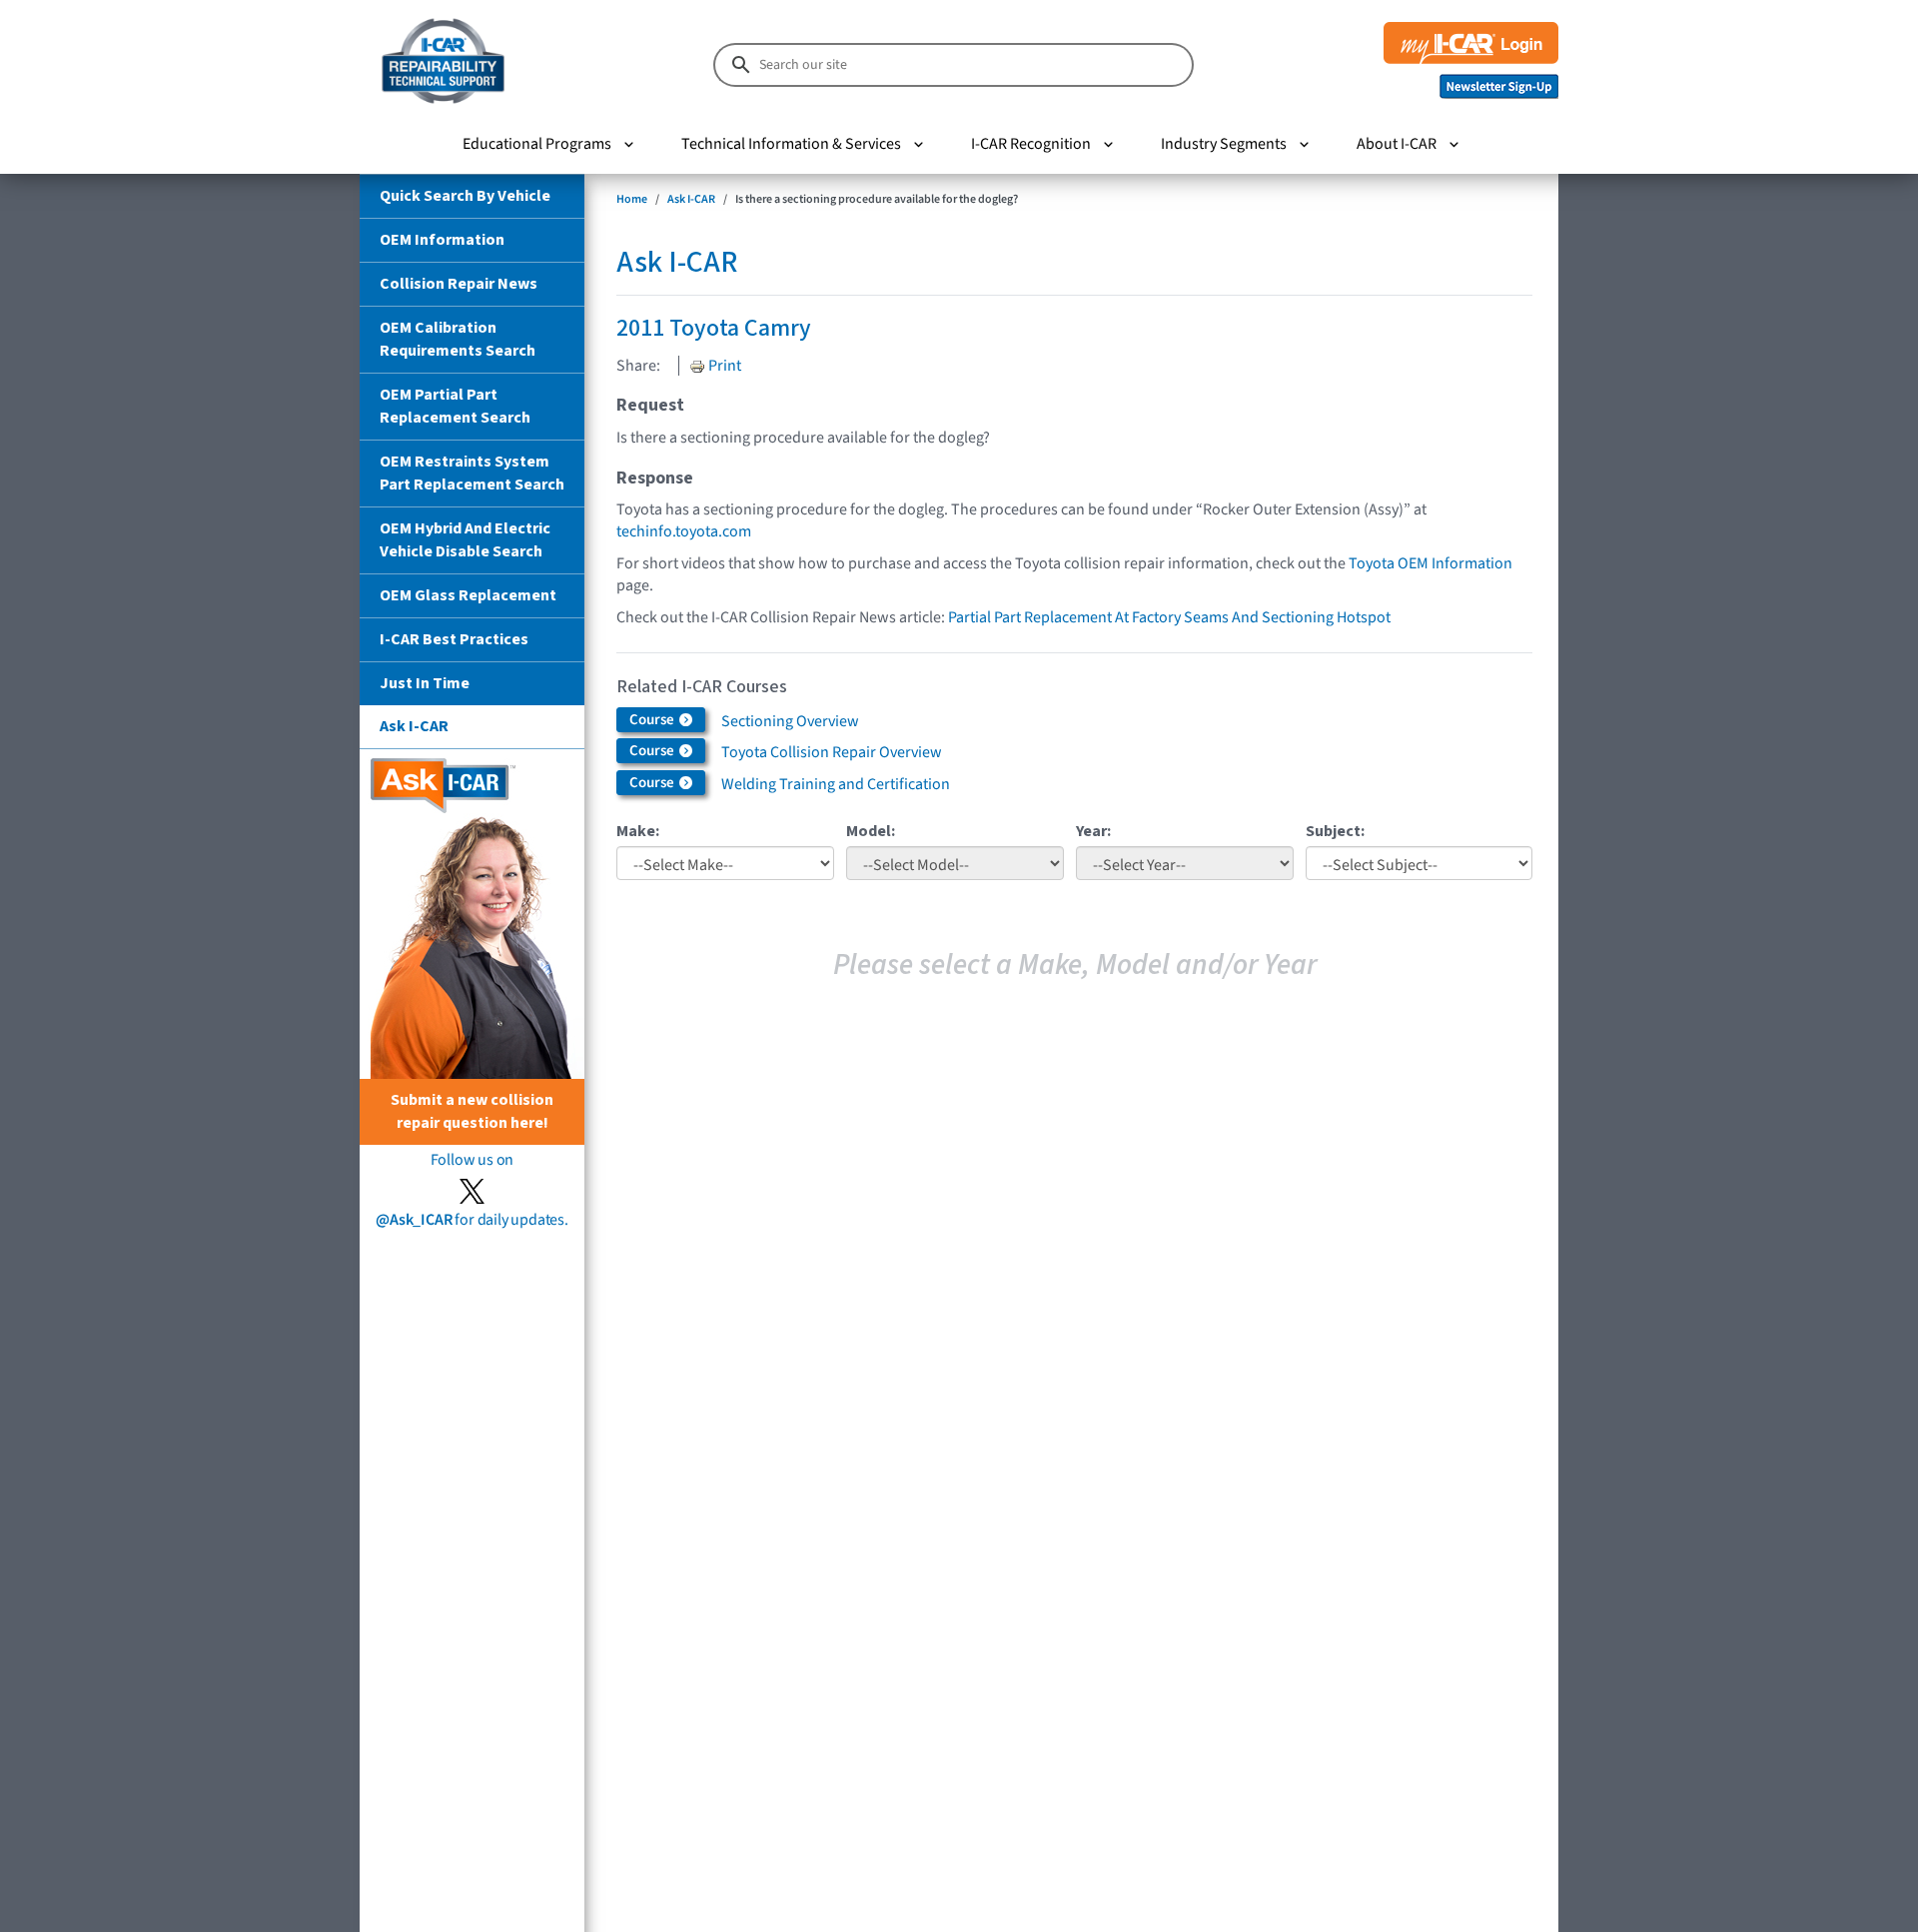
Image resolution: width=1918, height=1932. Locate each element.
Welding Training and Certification (836, 784)
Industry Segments (1224, 144)
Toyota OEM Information (1431, 563)
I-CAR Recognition (1031, 144)
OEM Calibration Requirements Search (458, 339)
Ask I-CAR (414, 726)
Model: (871, 831)
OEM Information (442, 240)
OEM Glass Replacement (468, 595)
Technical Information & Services (791, 144)
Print (723, 366)
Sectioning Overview (790, 721)
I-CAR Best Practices (454, 639)
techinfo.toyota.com (684, 531)
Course (653, 720)
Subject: (1335, 831)
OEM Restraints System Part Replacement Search (472, 473)
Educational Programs (537, 144)
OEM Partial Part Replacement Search (455, 406)
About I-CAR (1397, 144)
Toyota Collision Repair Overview (832, 752)
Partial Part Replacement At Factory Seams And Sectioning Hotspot (1169, 617)
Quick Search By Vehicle (465, 196)
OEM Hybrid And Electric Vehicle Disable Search (465, 540)
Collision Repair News (459, 284)
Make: (638, 831)
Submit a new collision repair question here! (472, 1111)
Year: (1093, 831)
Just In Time (425, 683)
